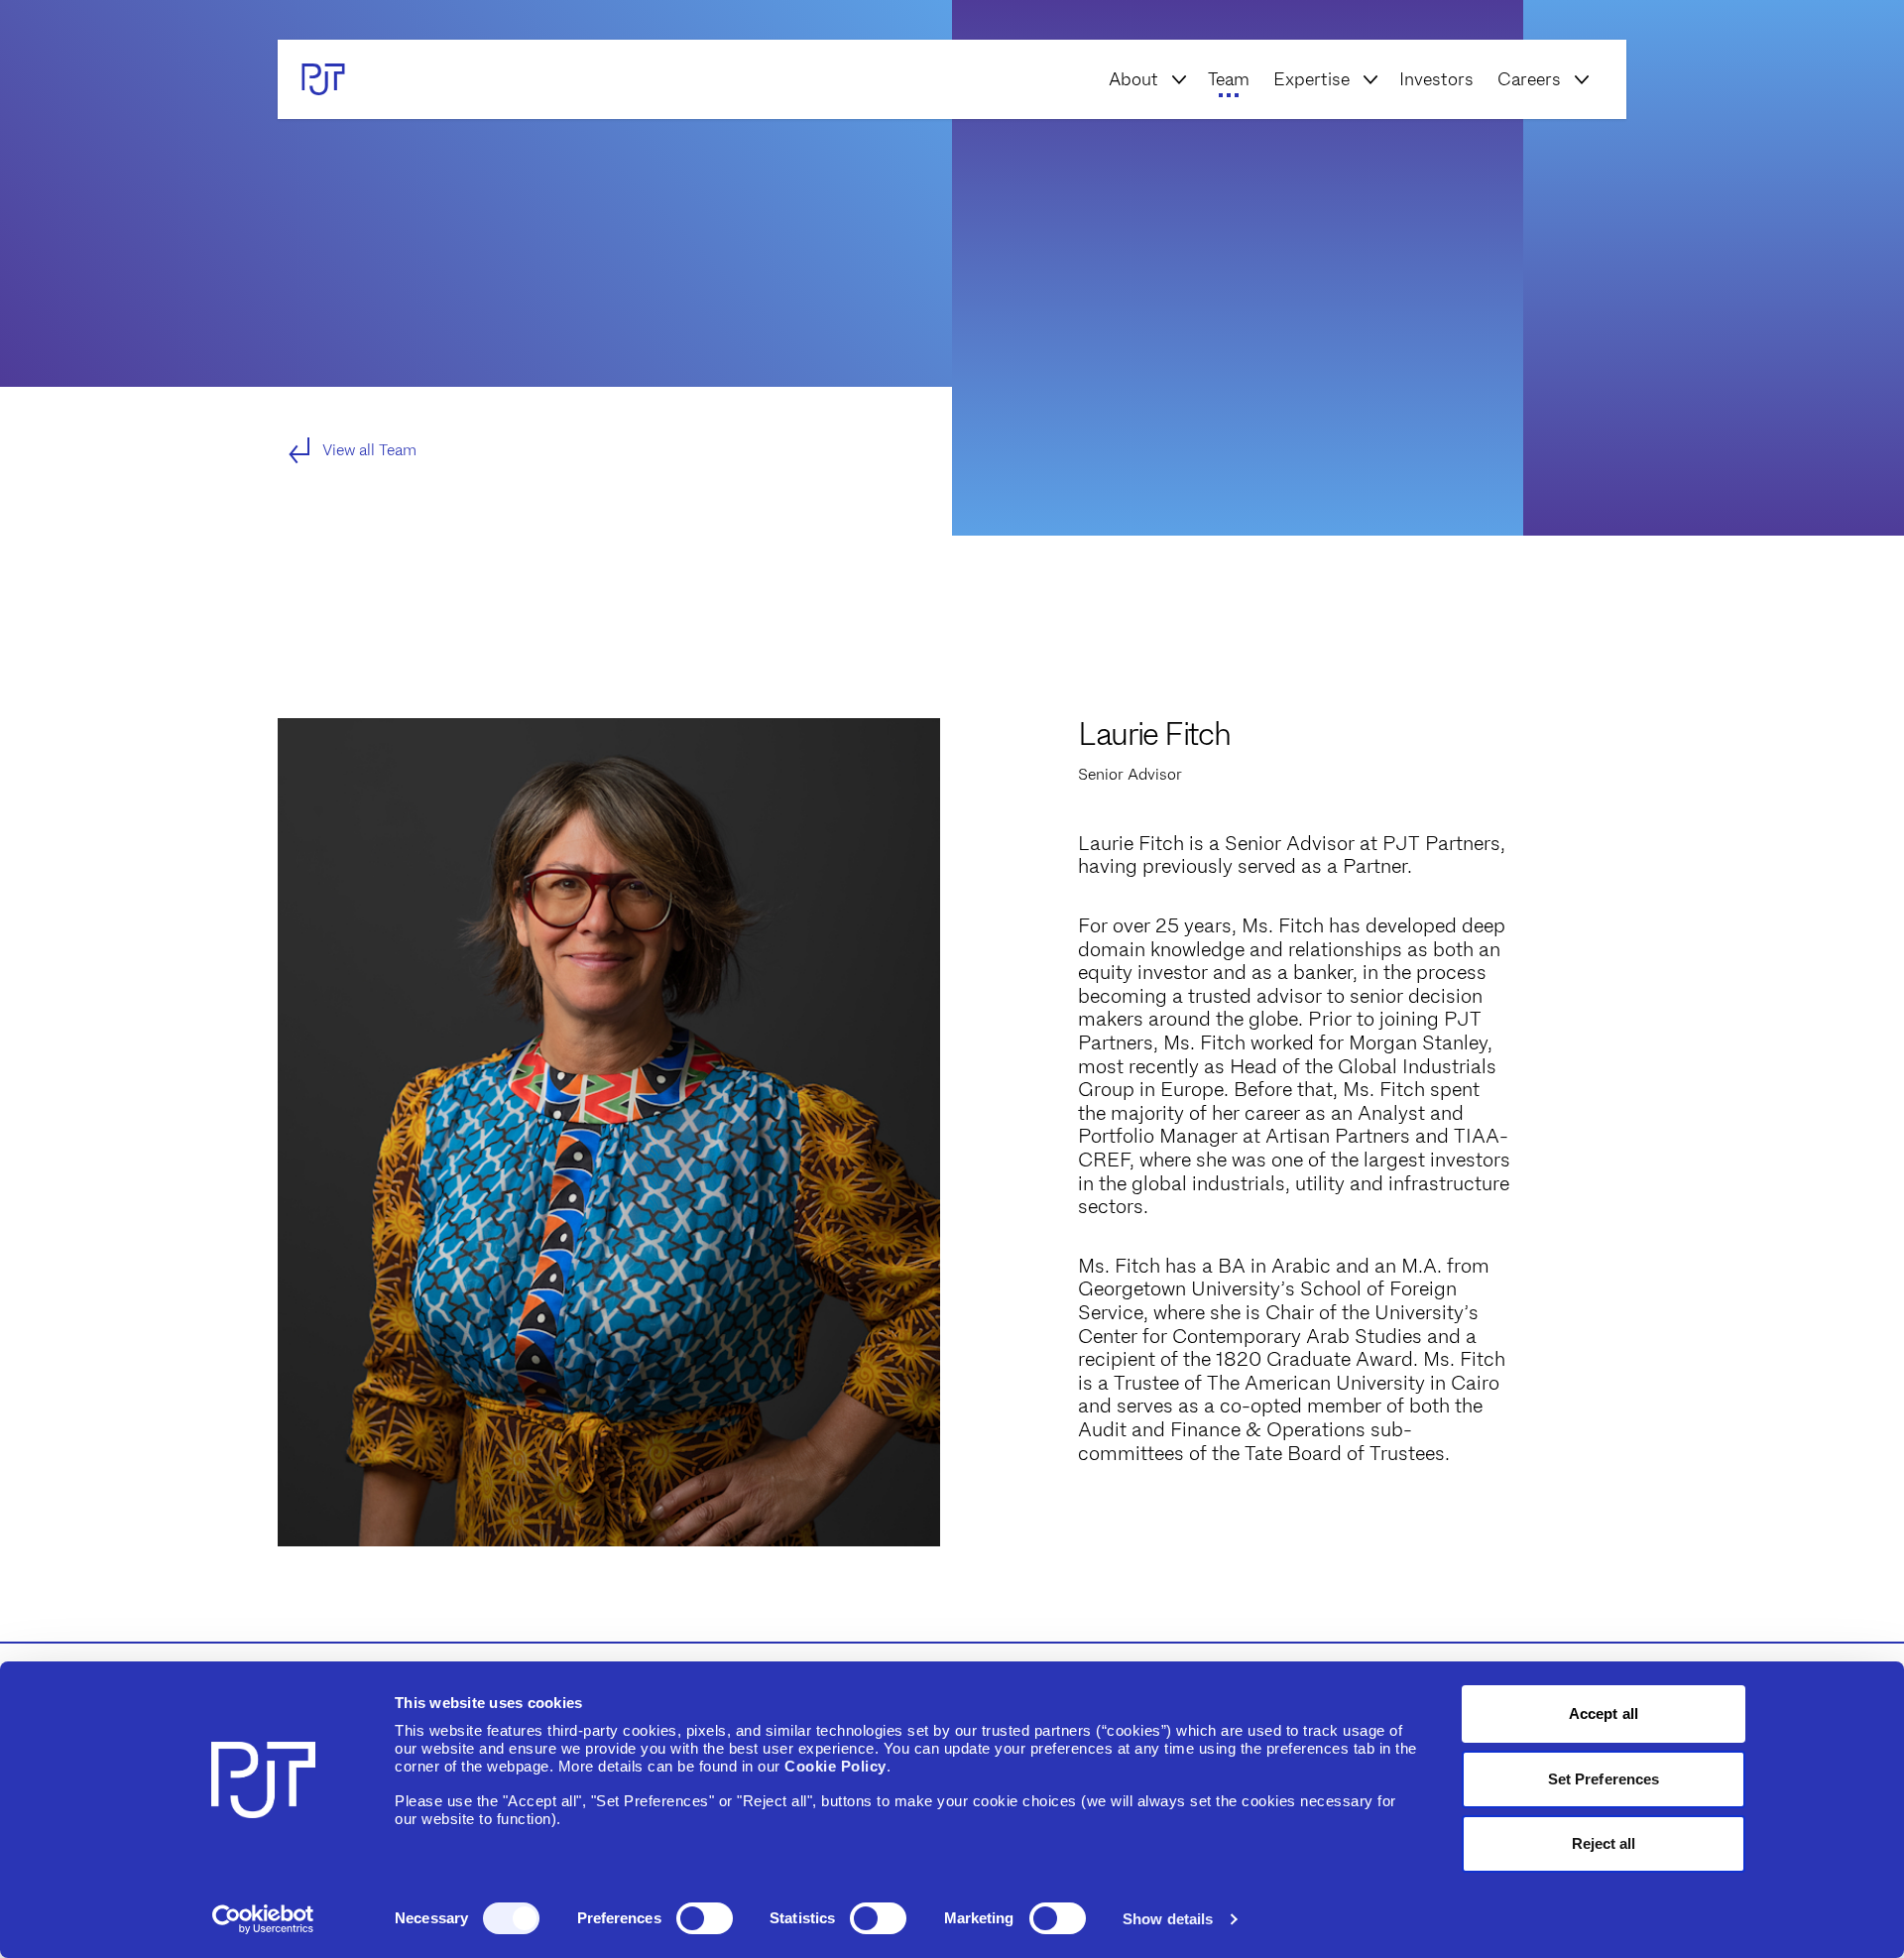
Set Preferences (1604, 1779)
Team (1229, 79)
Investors (1436, 79)
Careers (1529, 79)
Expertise (1311, 79)
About (1133, 79)
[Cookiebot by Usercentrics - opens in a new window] (263, 1919)
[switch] (705, 1918)
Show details (1168, 1919)
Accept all (1604, 1713)
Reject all (1604, 1843)
